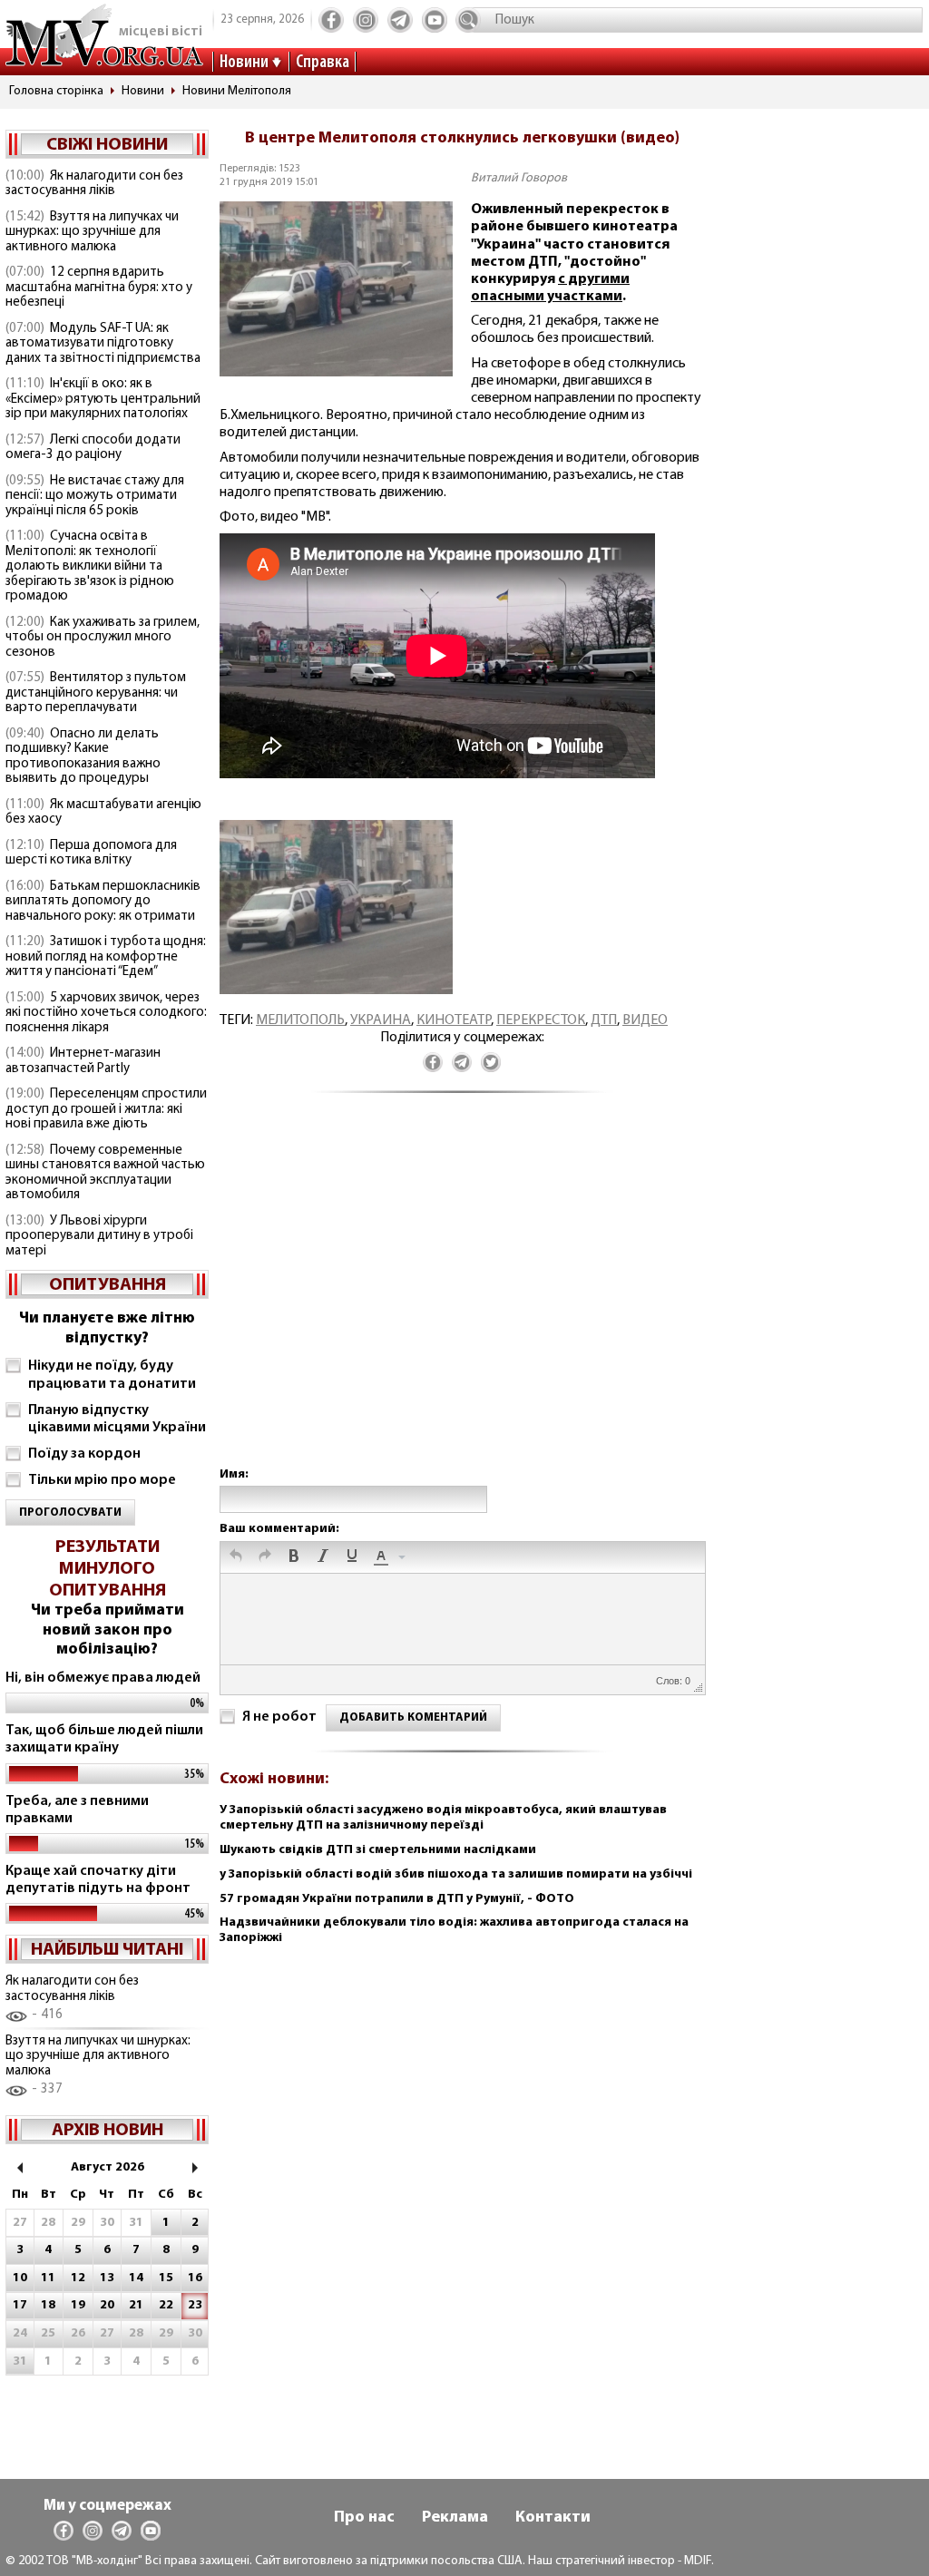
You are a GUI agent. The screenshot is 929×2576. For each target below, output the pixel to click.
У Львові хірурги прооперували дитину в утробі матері (99, 1236)
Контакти (553, 2518)
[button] (236, 1557)
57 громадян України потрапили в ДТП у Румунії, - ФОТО (397, 1899)
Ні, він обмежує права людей (103, 1678)
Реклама (455, 2518)
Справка (323, 63)
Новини (244, 63)
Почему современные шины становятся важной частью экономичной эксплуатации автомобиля (105, 1173)
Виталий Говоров (519, 178)
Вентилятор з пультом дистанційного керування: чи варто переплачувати (96, 693)
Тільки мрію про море (102, 1480)
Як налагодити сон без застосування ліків (94, 184)
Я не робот (279, 1717)
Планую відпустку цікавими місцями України (117, 1419)
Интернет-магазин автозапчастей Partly (83, 1061)
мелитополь (300, 1020)
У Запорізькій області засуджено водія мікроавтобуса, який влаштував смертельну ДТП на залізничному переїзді (443, 1818)
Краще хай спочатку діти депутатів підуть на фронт (98, 1880)
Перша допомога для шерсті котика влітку (91, 854)
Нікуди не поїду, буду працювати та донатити (112, 1375)
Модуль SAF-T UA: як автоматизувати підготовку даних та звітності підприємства (103, 344)
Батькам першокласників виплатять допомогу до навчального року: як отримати (103, 902)
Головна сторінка (56, 91)
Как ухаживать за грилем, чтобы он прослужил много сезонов (103, 638)
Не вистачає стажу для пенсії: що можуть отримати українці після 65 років (95, 496)
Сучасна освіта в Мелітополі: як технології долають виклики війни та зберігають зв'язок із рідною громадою (90, 566)
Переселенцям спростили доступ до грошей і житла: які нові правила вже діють (106, 1109)
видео (645, 1020)
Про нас (364, 2518)
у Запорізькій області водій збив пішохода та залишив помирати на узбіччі (456, 1874)
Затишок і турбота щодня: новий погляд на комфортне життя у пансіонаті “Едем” (106, 957)
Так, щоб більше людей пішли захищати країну (104, 1739)
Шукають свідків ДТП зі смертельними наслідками (378, 1850)
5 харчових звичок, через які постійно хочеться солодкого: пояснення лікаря (106, 1013)
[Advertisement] (462, 1298)
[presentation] (236, 1557)
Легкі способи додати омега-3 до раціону (93, 448)
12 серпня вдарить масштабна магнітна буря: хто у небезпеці (99, 288)
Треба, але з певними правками (77, 1810)
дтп (604, 1020)
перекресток (541, 1020)
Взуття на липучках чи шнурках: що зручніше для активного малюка (92, 232)
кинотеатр (454, 1020)
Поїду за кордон (84, 1454)
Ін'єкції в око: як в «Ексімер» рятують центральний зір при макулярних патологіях (103, 399)
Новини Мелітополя (237, 91)
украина (381, 1020)
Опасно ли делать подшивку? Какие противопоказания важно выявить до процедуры (83, 757)
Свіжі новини (107, 145)
